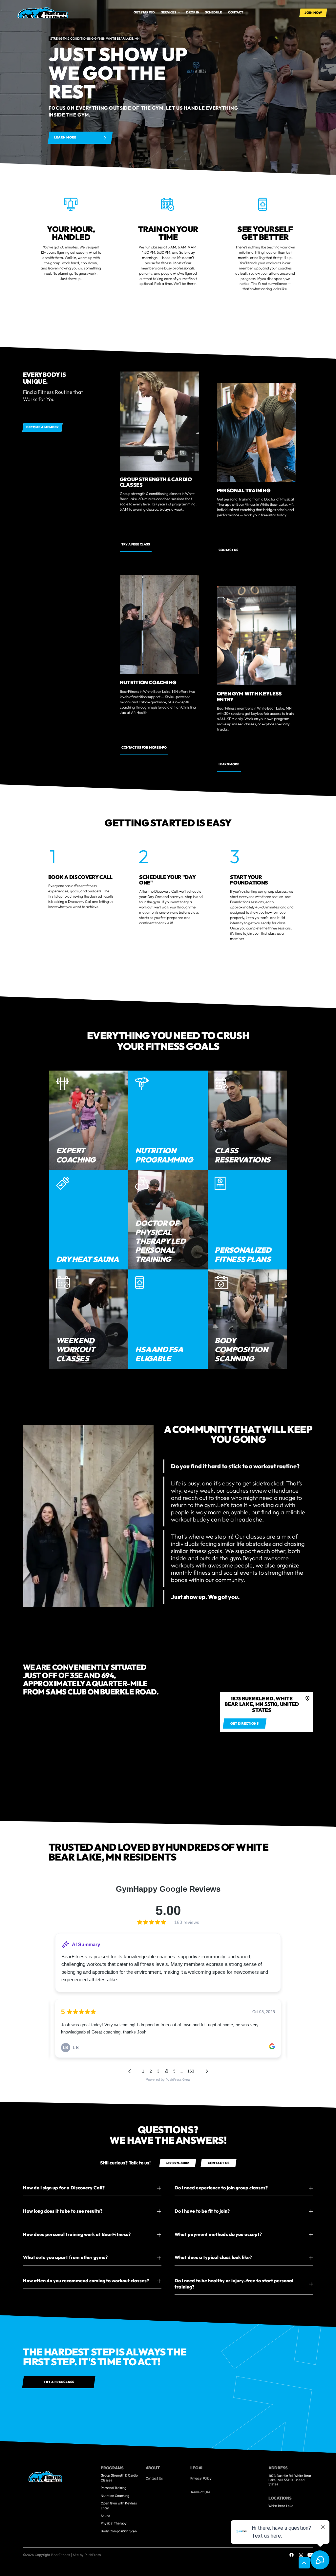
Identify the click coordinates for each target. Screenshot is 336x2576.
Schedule (213, 12)
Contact (236, 12)
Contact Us (154, 2478)
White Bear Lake (281, 2506)
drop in (193, 12)
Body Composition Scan (119, 2531)
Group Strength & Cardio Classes (119, 2478)
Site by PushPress (87, 2555)
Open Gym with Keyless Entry (119, 2506)
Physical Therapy (114, 2523)
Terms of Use (200, 2492)
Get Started (144, 12)
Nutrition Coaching (115, 2496)
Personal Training (114, 2488)
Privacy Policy (201, 2478)
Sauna (105, 2516)
